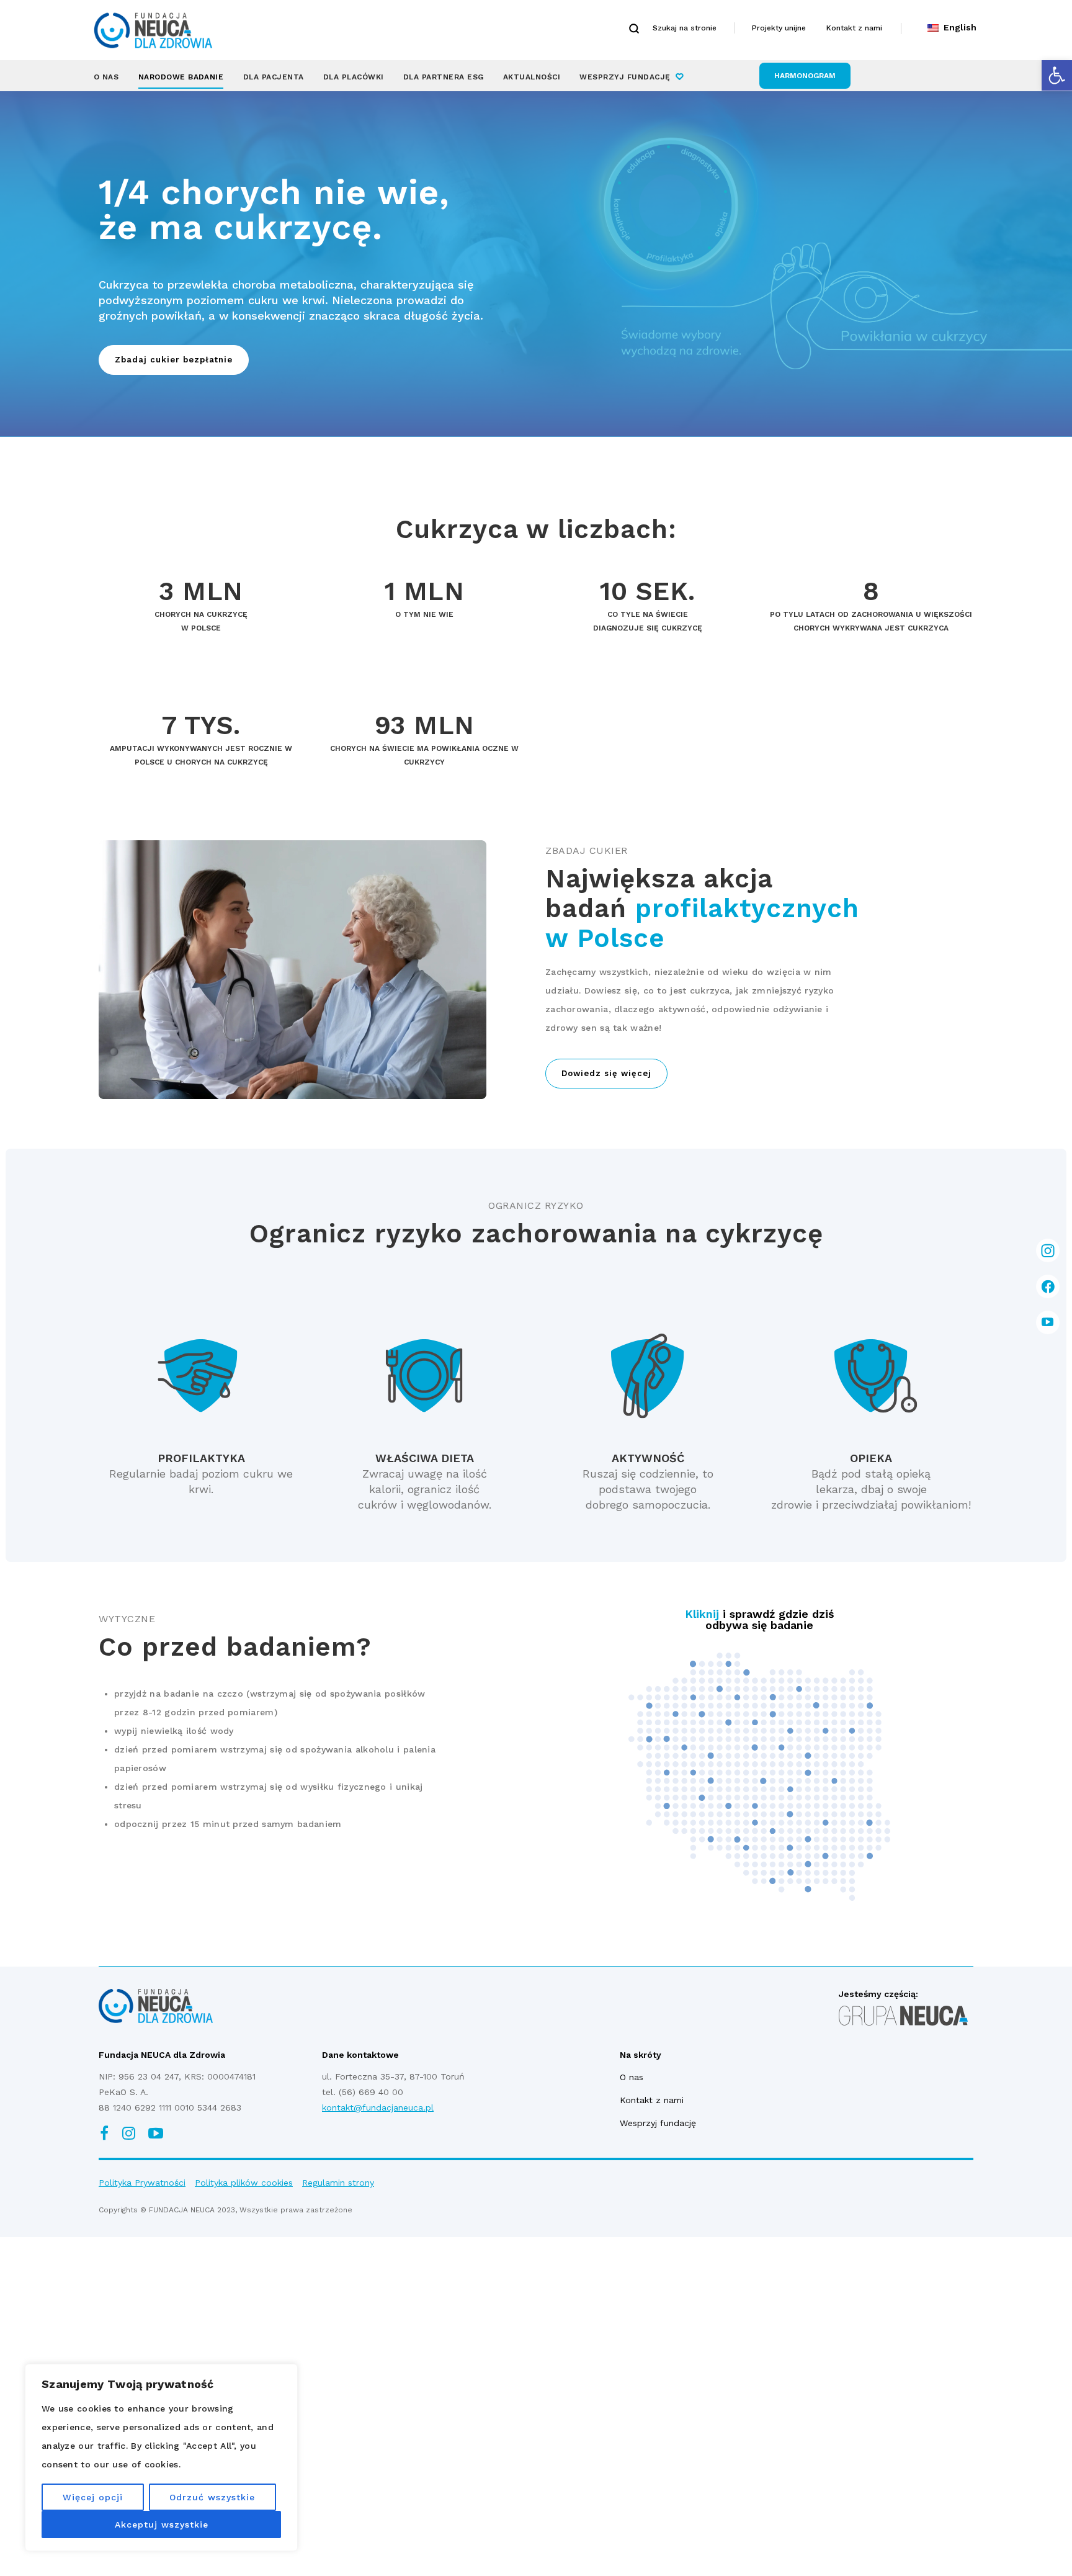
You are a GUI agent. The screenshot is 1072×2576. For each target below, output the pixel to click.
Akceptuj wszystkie (162, 2524)
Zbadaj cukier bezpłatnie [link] (174, 360)
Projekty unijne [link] (779, 28)
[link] (1057, 75)
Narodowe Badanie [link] (181, 77)
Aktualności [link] (532, 77)
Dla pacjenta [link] (274, 77)
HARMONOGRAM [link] (805, 76)
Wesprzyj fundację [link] (625, 77)
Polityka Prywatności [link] (142, 2183)
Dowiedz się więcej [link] (606, 1073)
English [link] (958, 27)
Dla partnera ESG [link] (444, 77)
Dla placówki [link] (354, 77)
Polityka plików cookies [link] (244, 2183)
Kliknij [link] (702, 1614)
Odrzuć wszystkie (212, 2497)
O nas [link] (106, 77)
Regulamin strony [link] (338, 2183)
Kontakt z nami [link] (854, 28)
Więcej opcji (93, 2497)
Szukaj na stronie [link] (685, 28)
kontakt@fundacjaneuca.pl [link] (378, 2107)
